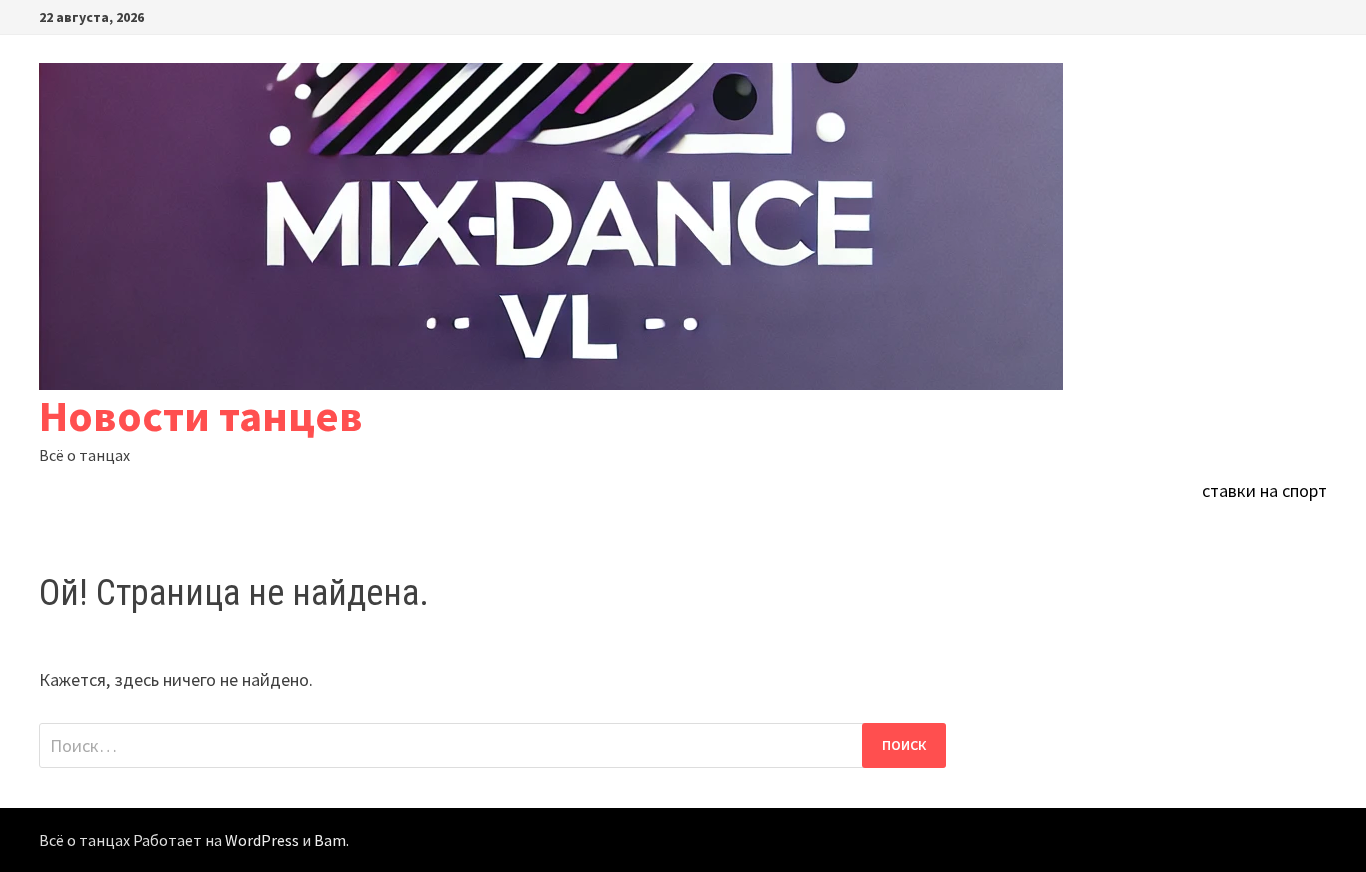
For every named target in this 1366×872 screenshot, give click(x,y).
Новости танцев (201, 415)
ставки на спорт (1264, 490)
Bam (330, 840)
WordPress (262, 840)
